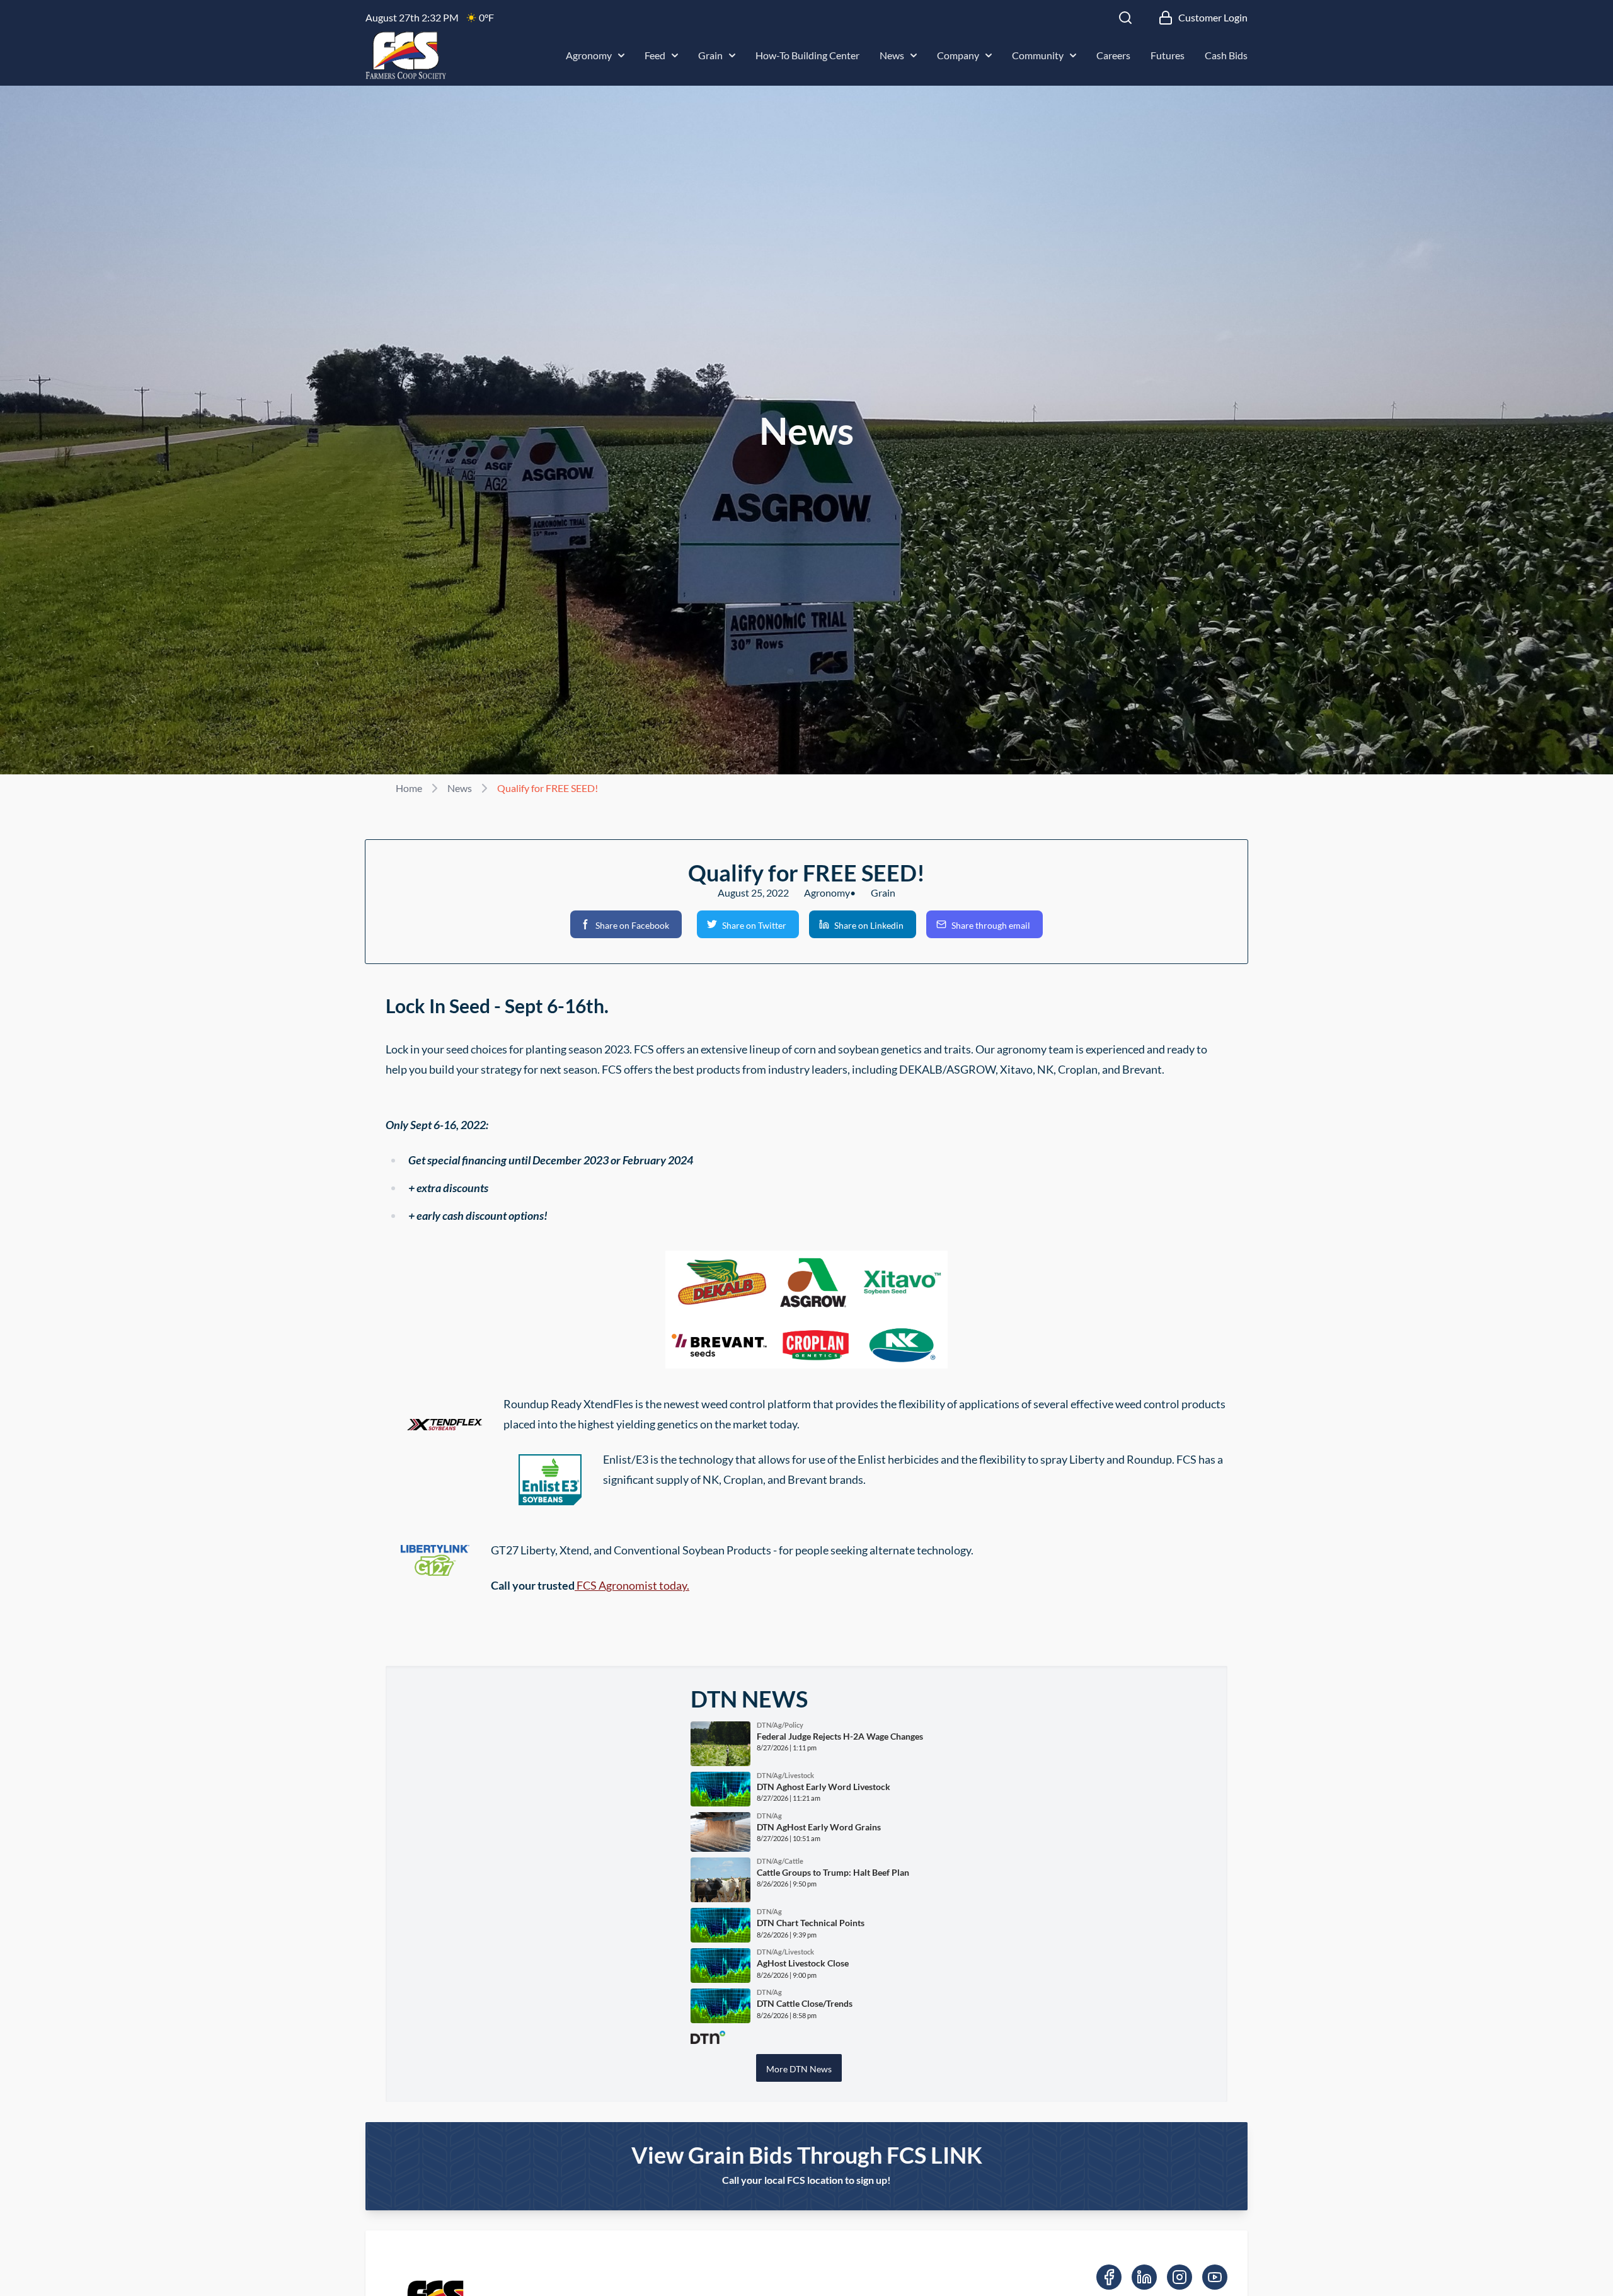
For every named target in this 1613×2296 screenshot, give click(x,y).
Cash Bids (1226, 55)
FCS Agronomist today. (632, 1585)
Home (409, 788)
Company (958, 55)
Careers (1113, 55)
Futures (1168, 55)
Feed (655, 55)
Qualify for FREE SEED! (548, 788)
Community (1038, 55)
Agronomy (589, 55)
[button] (626, 924)
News (892, 55)
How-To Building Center (807, 55)
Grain (710, 55)
